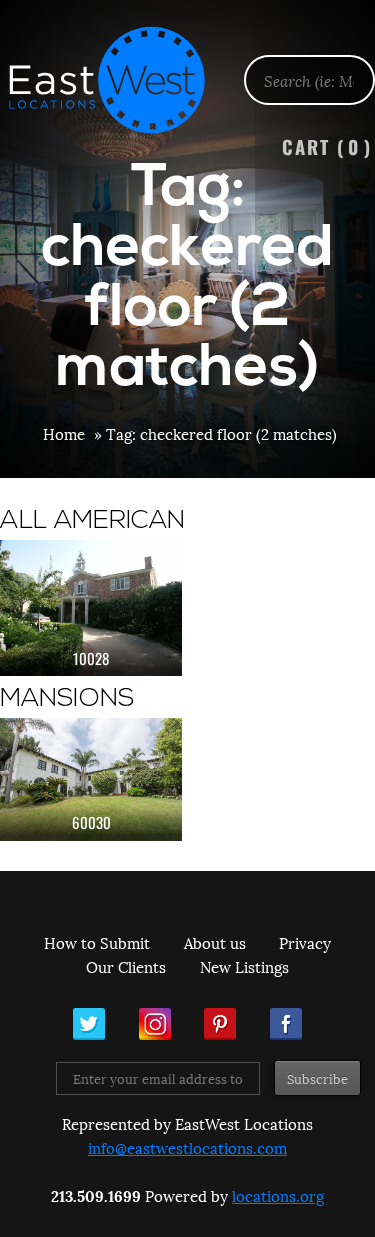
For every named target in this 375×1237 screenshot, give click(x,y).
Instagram (155, 1024)
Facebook (286, 1024)
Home (64, 433)
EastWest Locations (120, 80)
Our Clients (126, 966)
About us (215, 942)
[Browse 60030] (91, 779)
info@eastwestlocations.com (187, 1147)
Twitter (89, 1024)
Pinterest (220, 1024)
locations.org (278, 1195)
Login (349, 66)
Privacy (305, 942)
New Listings (244, 966)
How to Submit (97, 942)
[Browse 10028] (91, 608)
